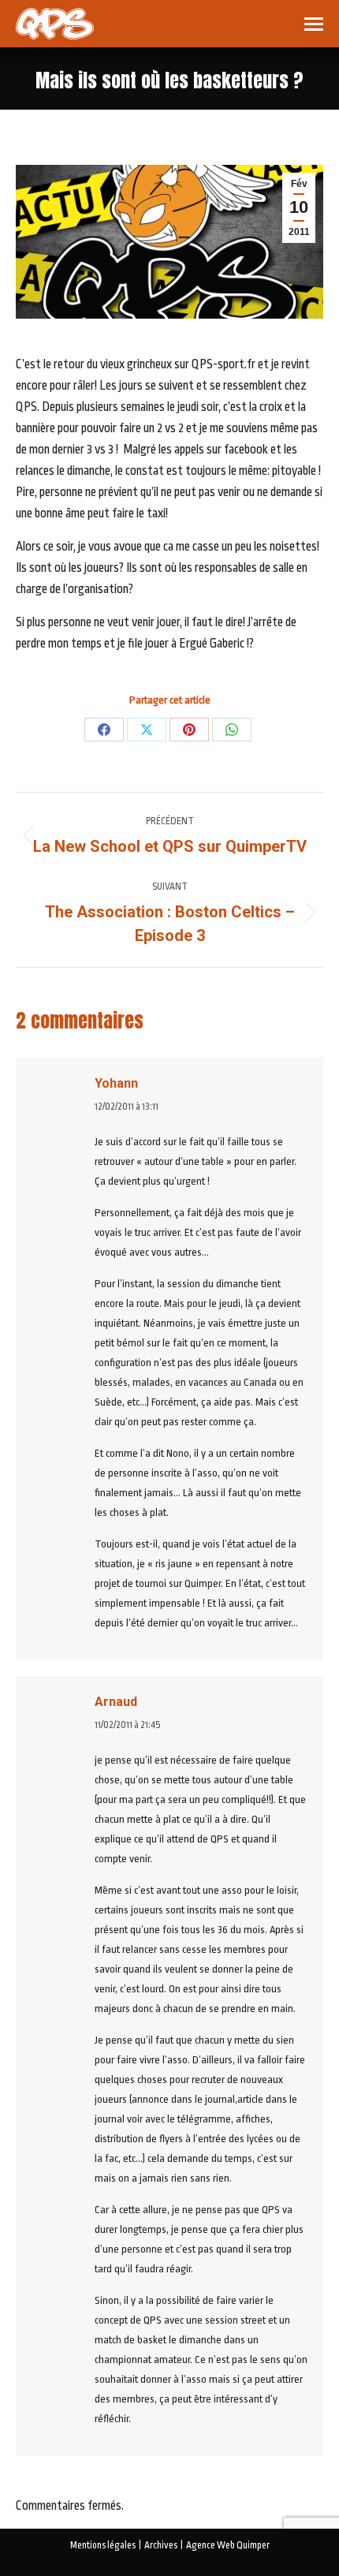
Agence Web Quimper (228, 2545)
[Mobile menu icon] (314, 24)
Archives (161, 2545)
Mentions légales (103, 2545)
